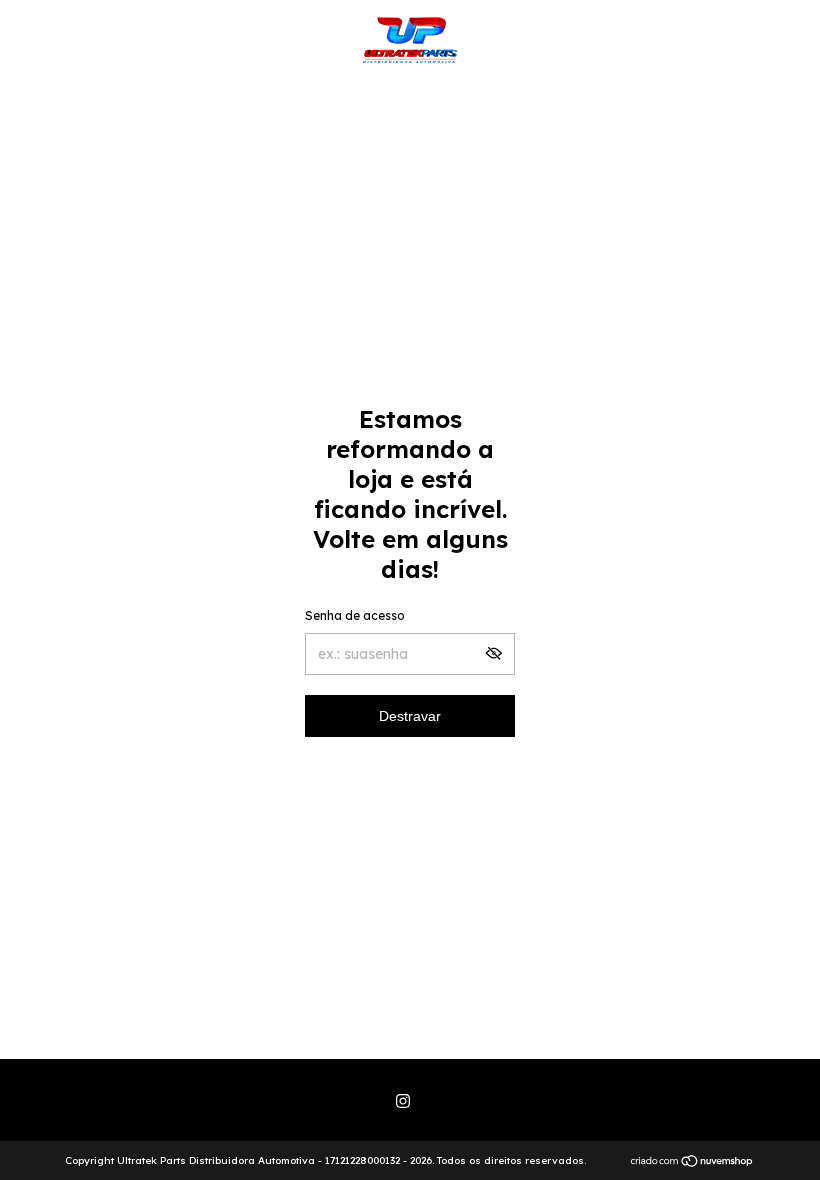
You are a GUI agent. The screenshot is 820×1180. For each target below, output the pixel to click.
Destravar (410, 716)
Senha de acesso (355, 615)
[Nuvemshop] (692, 1163)
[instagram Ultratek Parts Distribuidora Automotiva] (403, 1101)
